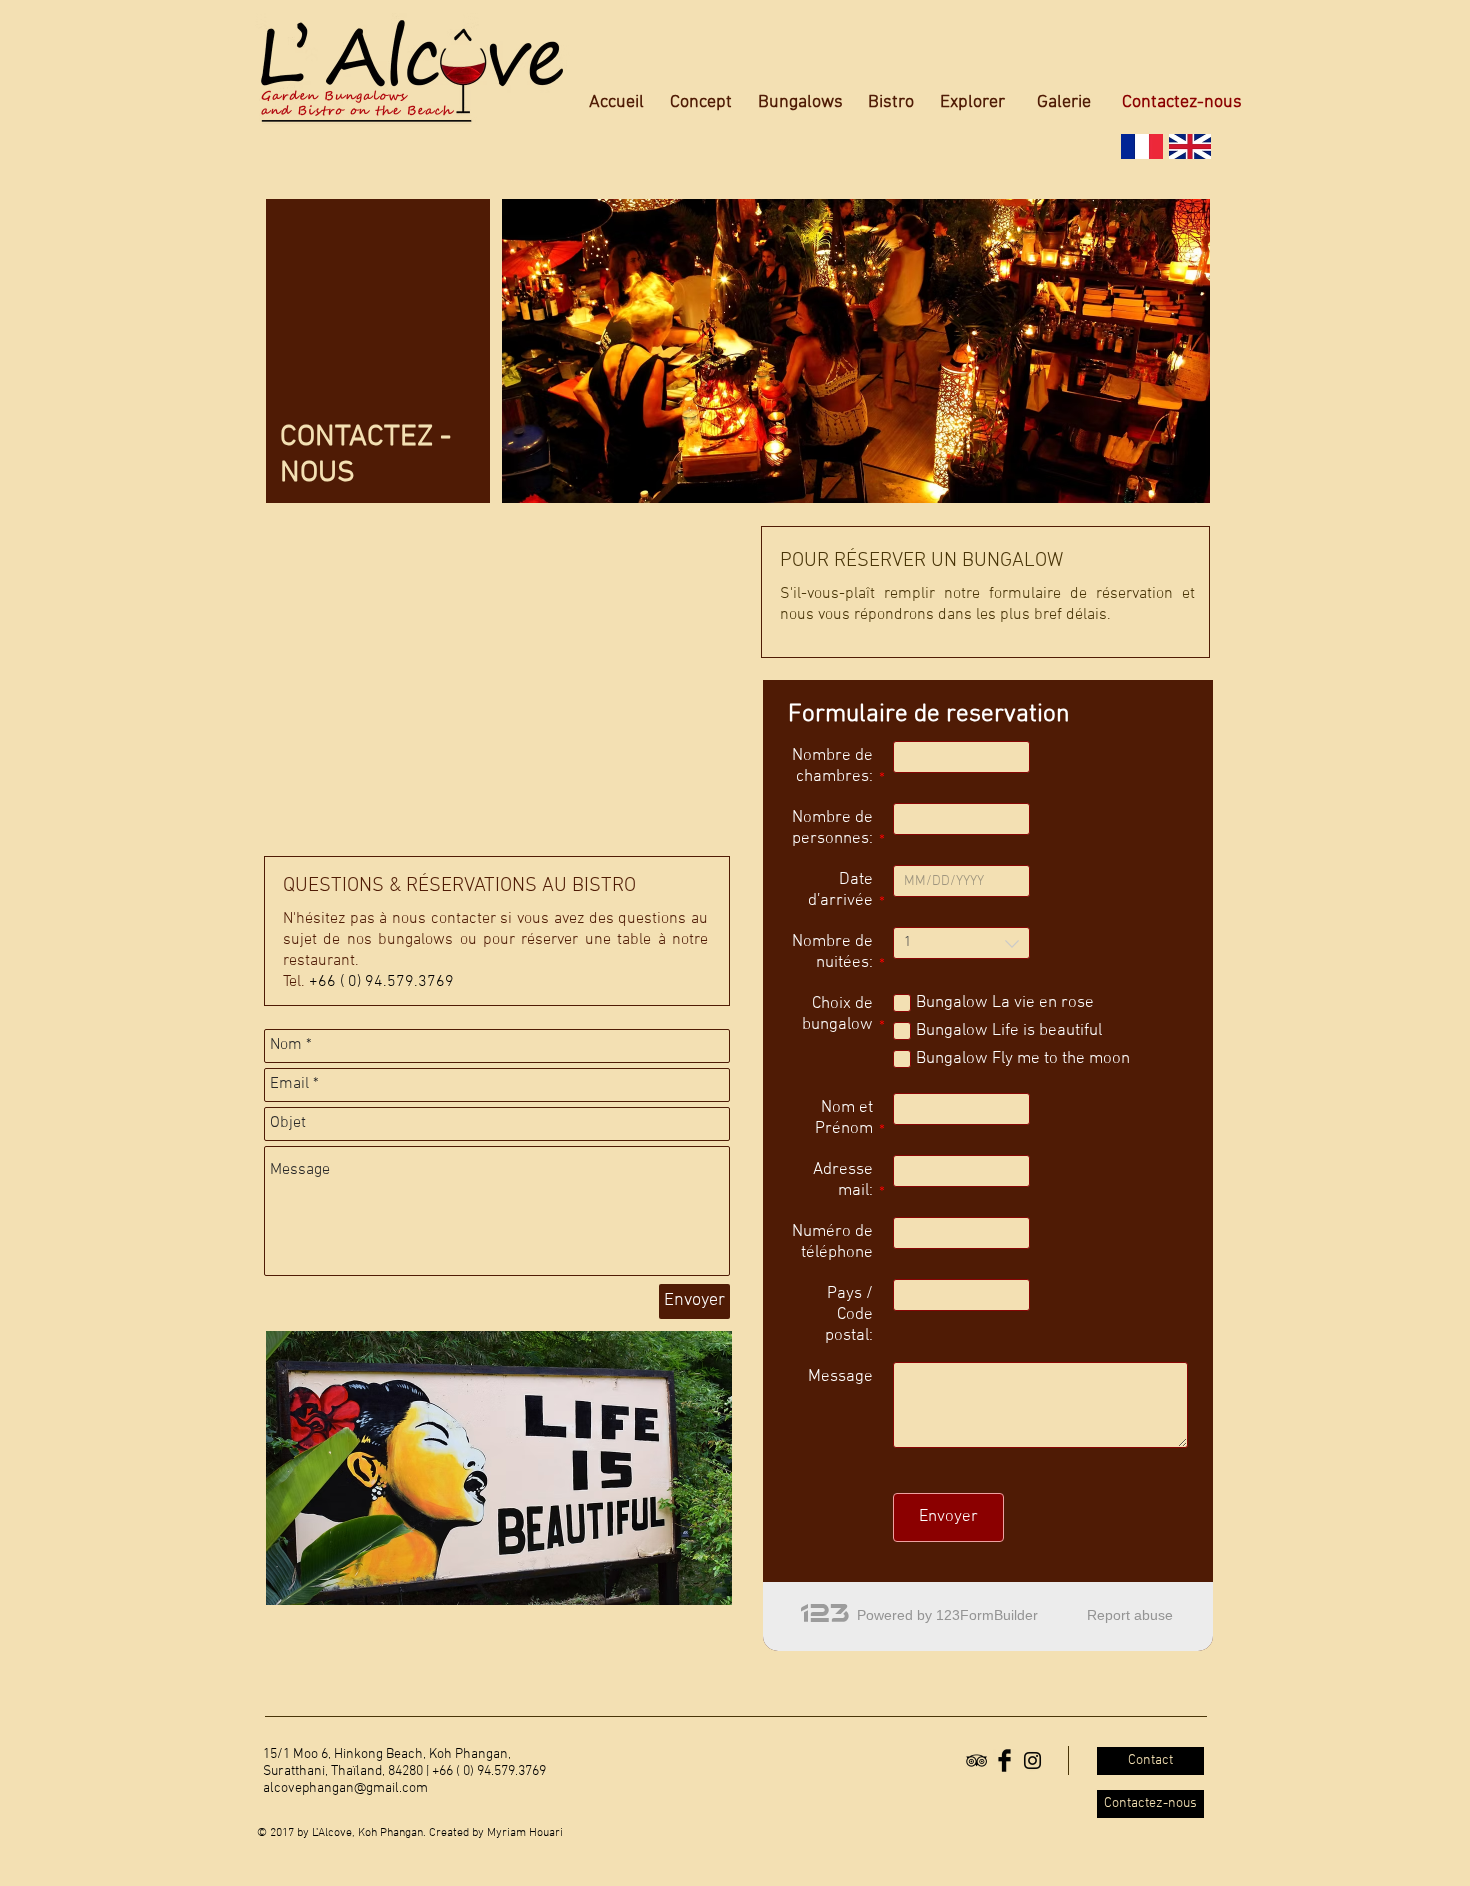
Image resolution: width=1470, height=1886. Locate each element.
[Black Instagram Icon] (1032, 1760)
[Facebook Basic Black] (1004, 1760)
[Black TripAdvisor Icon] (976, 1760)
